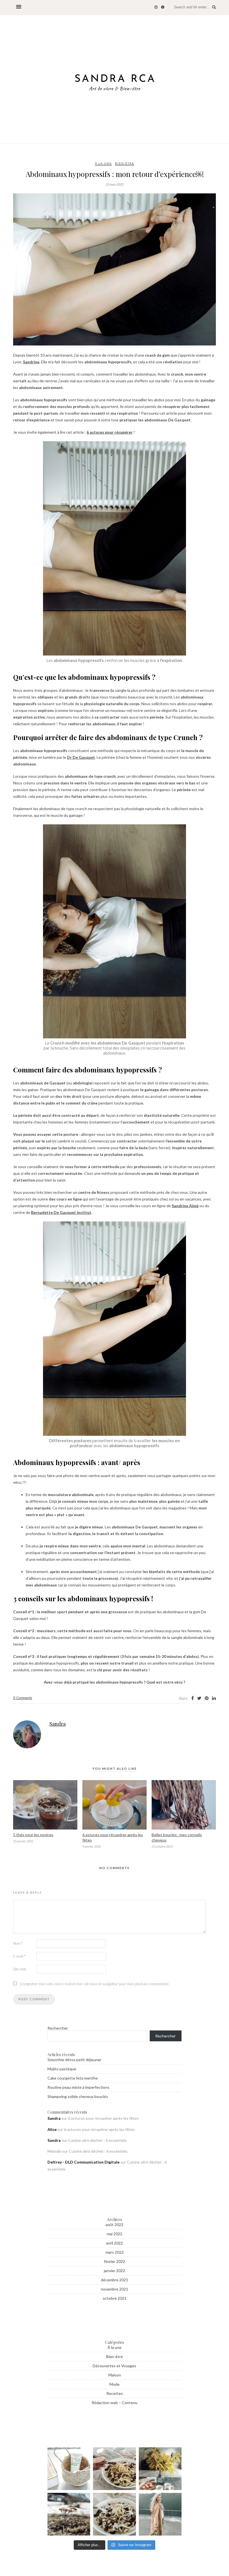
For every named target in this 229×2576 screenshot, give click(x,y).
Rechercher (58, 2028)
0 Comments (23, 1698)
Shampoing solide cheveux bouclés (78, 2096)
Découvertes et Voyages (115, 2366)
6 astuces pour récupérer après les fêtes (103, 2118)
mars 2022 (115, 2252)
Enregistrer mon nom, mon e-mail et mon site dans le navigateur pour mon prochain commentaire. (95, 1984)
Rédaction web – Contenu (115, 2403)
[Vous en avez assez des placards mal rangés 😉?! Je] (69, 2469)
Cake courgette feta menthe (73, 2078)
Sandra (58, 1724)
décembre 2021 (115, 2280)
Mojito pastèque (62, 2069)
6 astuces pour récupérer (110, 432)
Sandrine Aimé (185, 1206)
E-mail (19, 1956)
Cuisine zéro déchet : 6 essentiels (97, 2140)
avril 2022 (115, 2243)
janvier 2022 (115, 2271)
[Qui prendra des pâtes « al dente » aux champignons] (114, 2514)
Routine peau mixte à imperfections (78, 2087)
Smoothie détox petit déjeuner (74, 2060)
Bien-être (125, 163)
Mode (115, 2384)
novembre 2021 (115, 2289)
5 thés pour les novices (33, 1835)
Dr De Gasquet (81, 757)
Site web (20, 1969)
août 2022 (115, 2225)
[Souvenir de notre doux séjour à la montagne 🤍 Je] (69, 2514)
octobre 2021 (115, 2298)
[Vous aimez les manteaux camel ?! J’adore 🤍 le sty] (160, 2514)
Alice (52, 2129)
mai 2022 (115, 2234)
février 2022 (115, 2261)
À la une (103, 163)
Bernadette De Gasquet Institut (61, 1212)
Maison (115, 2375)
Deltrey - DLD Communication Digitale (84, 2162)
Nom (18, 1943)
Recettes (115, 2393)
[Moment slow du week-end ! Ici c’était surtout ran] (160, 2469)
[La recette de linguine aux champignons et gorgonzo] (114, 2469)
